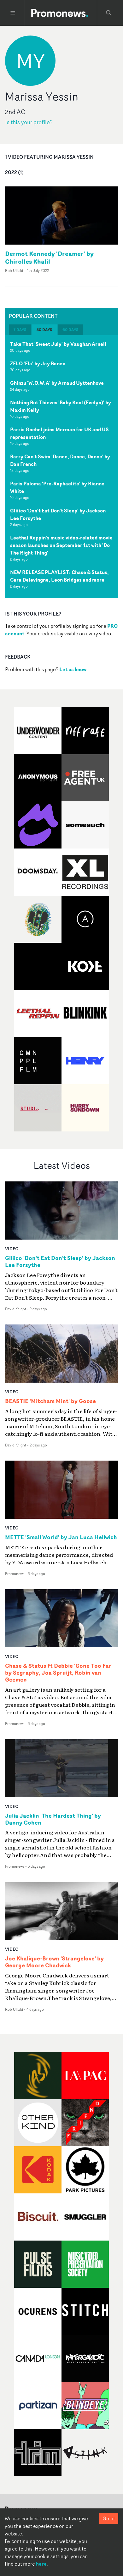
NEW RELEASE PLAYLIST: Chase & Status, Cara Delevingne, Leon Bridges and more (59, 576)
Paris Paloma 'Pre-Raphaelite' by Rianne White (57, 487)
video (12, 1249)
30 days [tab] (44, 330)
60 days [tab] (70, 330)
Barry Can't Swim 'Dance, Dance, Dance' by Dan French (60, 460)
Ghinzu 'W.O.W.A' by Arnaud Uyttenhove (57, 383)
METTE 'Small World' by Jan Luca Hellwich (61, 1537)
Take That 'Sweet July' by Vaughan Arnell (58, 344)
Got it (109, 2518)
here (41, 2564)
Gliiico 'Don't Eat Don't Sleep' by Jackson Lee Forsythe (58, 514)
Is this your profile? (29, 122)
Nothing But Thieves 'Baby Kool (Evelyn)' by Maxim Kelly (61, 406)
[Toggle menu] (13, 13)
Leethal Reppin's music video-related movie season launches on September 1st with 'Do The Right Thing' (61, 545)
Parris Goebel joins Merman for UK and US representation (59, 433)
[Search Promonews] (109, 13)
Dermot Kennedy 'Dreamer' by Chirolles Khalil (49, 257)
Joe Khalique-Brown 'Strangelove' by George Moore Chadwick (54, 1962)
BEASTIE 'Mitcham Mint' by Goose (50, 1401)
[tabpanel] (61, 467)
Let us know (73, 669)
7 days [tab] (20, 330)
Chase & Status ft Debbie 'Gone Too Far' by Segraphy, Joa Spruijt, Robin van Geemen (59, 1673)
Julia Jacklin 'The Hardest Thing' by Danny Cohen (53, 1819)
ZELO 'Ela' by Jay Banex (38, 363)
